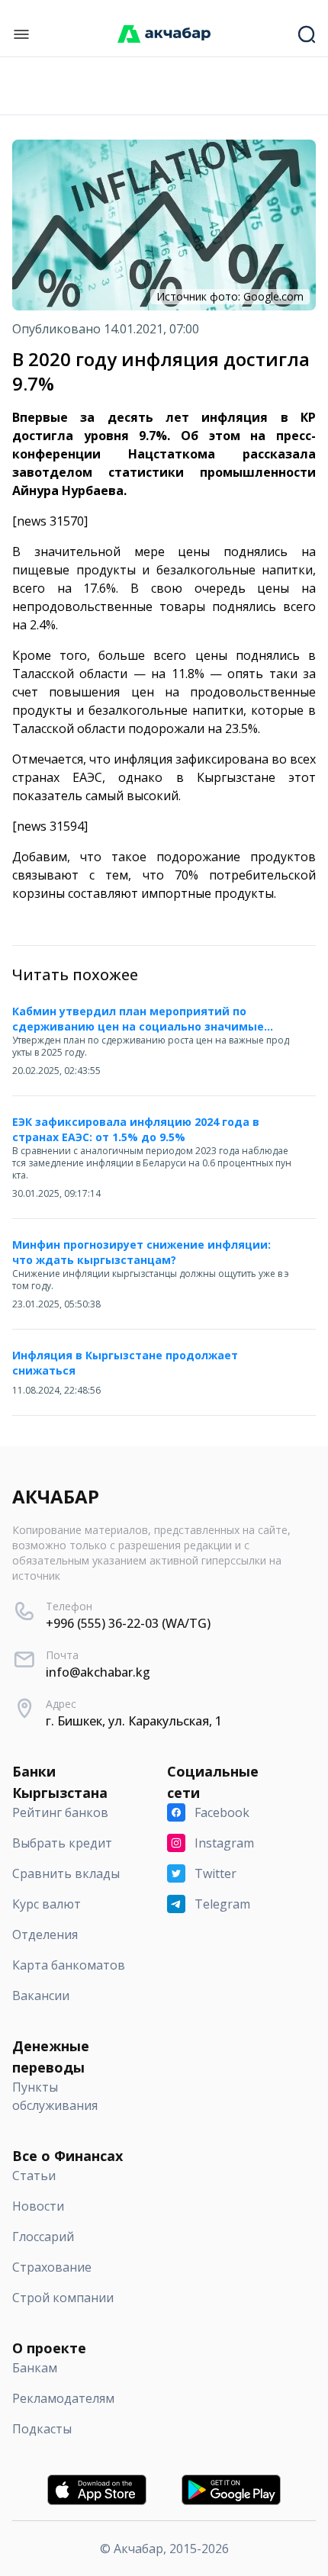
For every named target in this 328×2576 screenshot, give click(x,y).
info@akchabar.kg (98, 1672)
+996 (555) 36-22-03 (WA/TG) (128, 1623)
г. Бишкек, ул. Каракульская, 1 (134, 1721)
